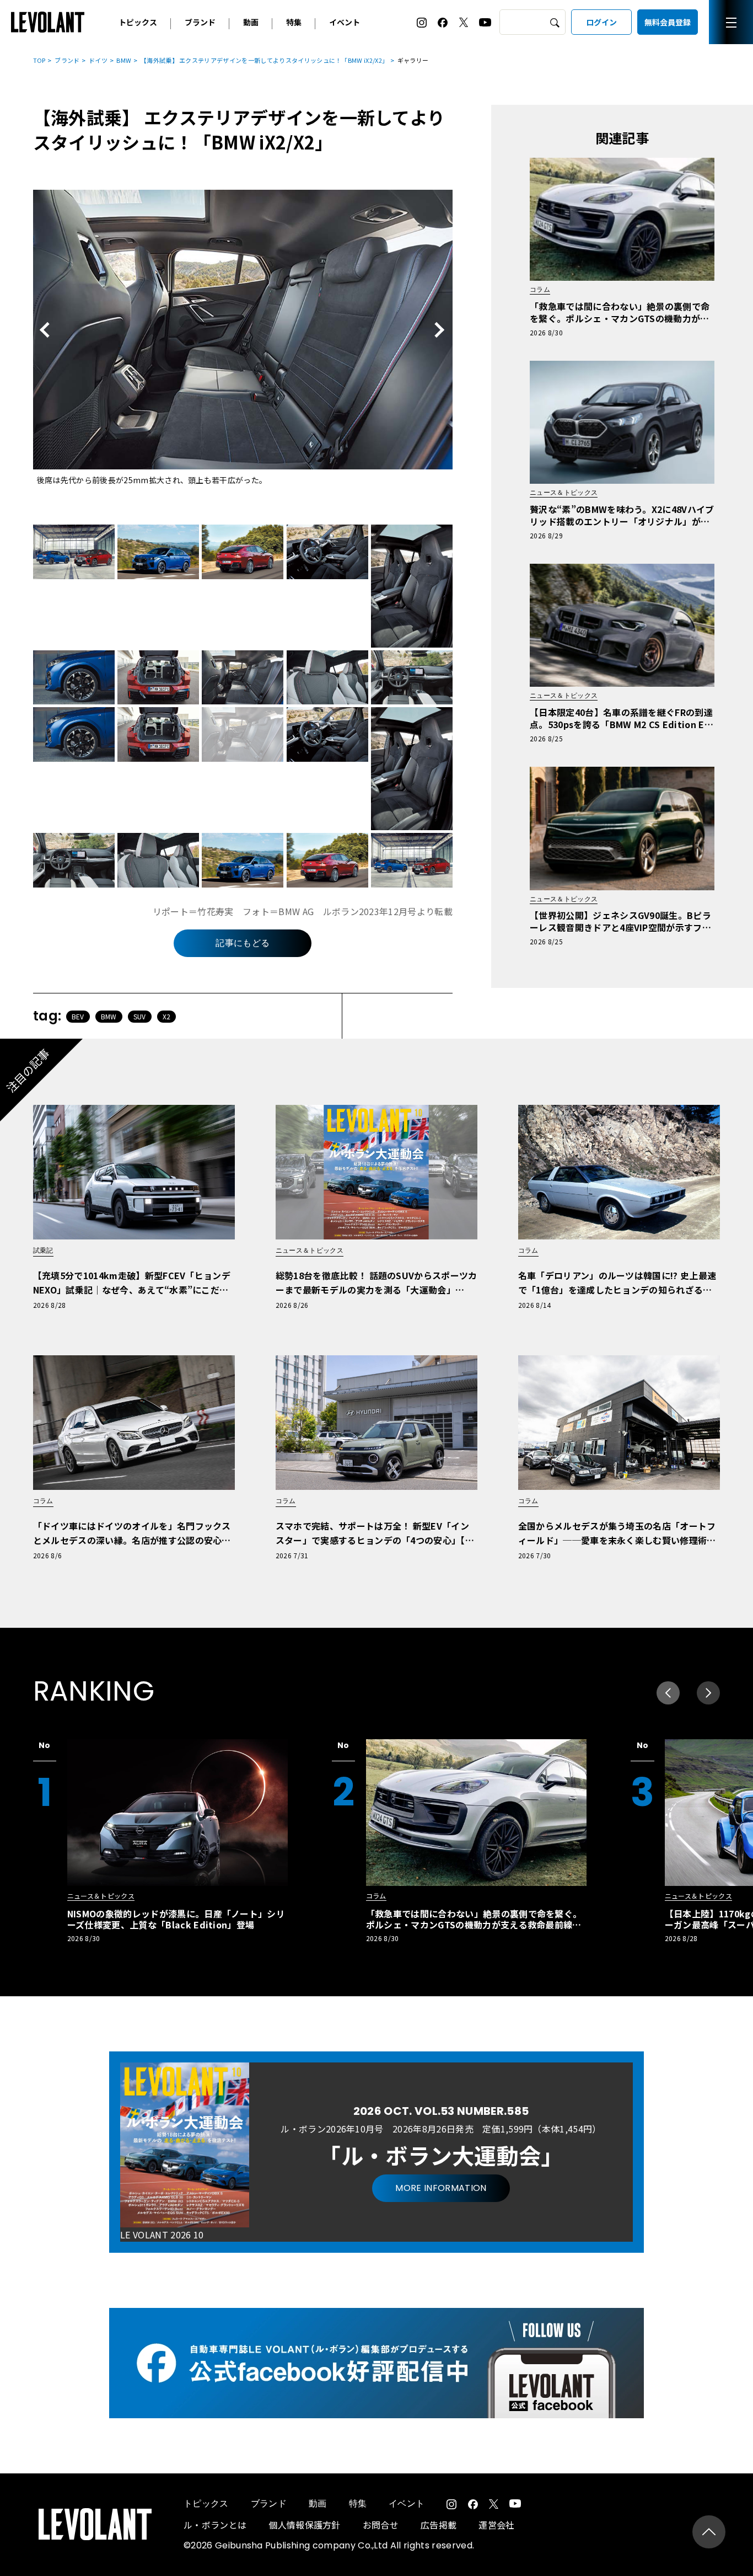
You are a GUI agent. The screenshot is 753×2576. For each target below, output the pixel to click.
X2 (167, 1016)
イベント (345, 22)
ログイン (601, 22)
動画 (251, 22)
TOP (39, 60)
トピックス (138, 22)
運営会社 (496, 2525)
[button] (708, 1693)
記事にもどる (243, 943)
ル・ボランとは (215, 2525)
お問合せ (381, 2525)
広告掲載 (439, 2525)
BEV (78, 1016)
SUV (140, 1016)
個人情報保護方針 (305, 2525)
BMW (124, 60)
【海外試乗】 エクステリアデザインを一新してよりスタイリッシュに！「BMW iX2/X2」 (264, 60)
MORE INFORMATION (441, 2188)
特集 (294, 22)
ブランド (200, 22)
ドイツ (98, 60)
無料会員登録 (668, 22)
